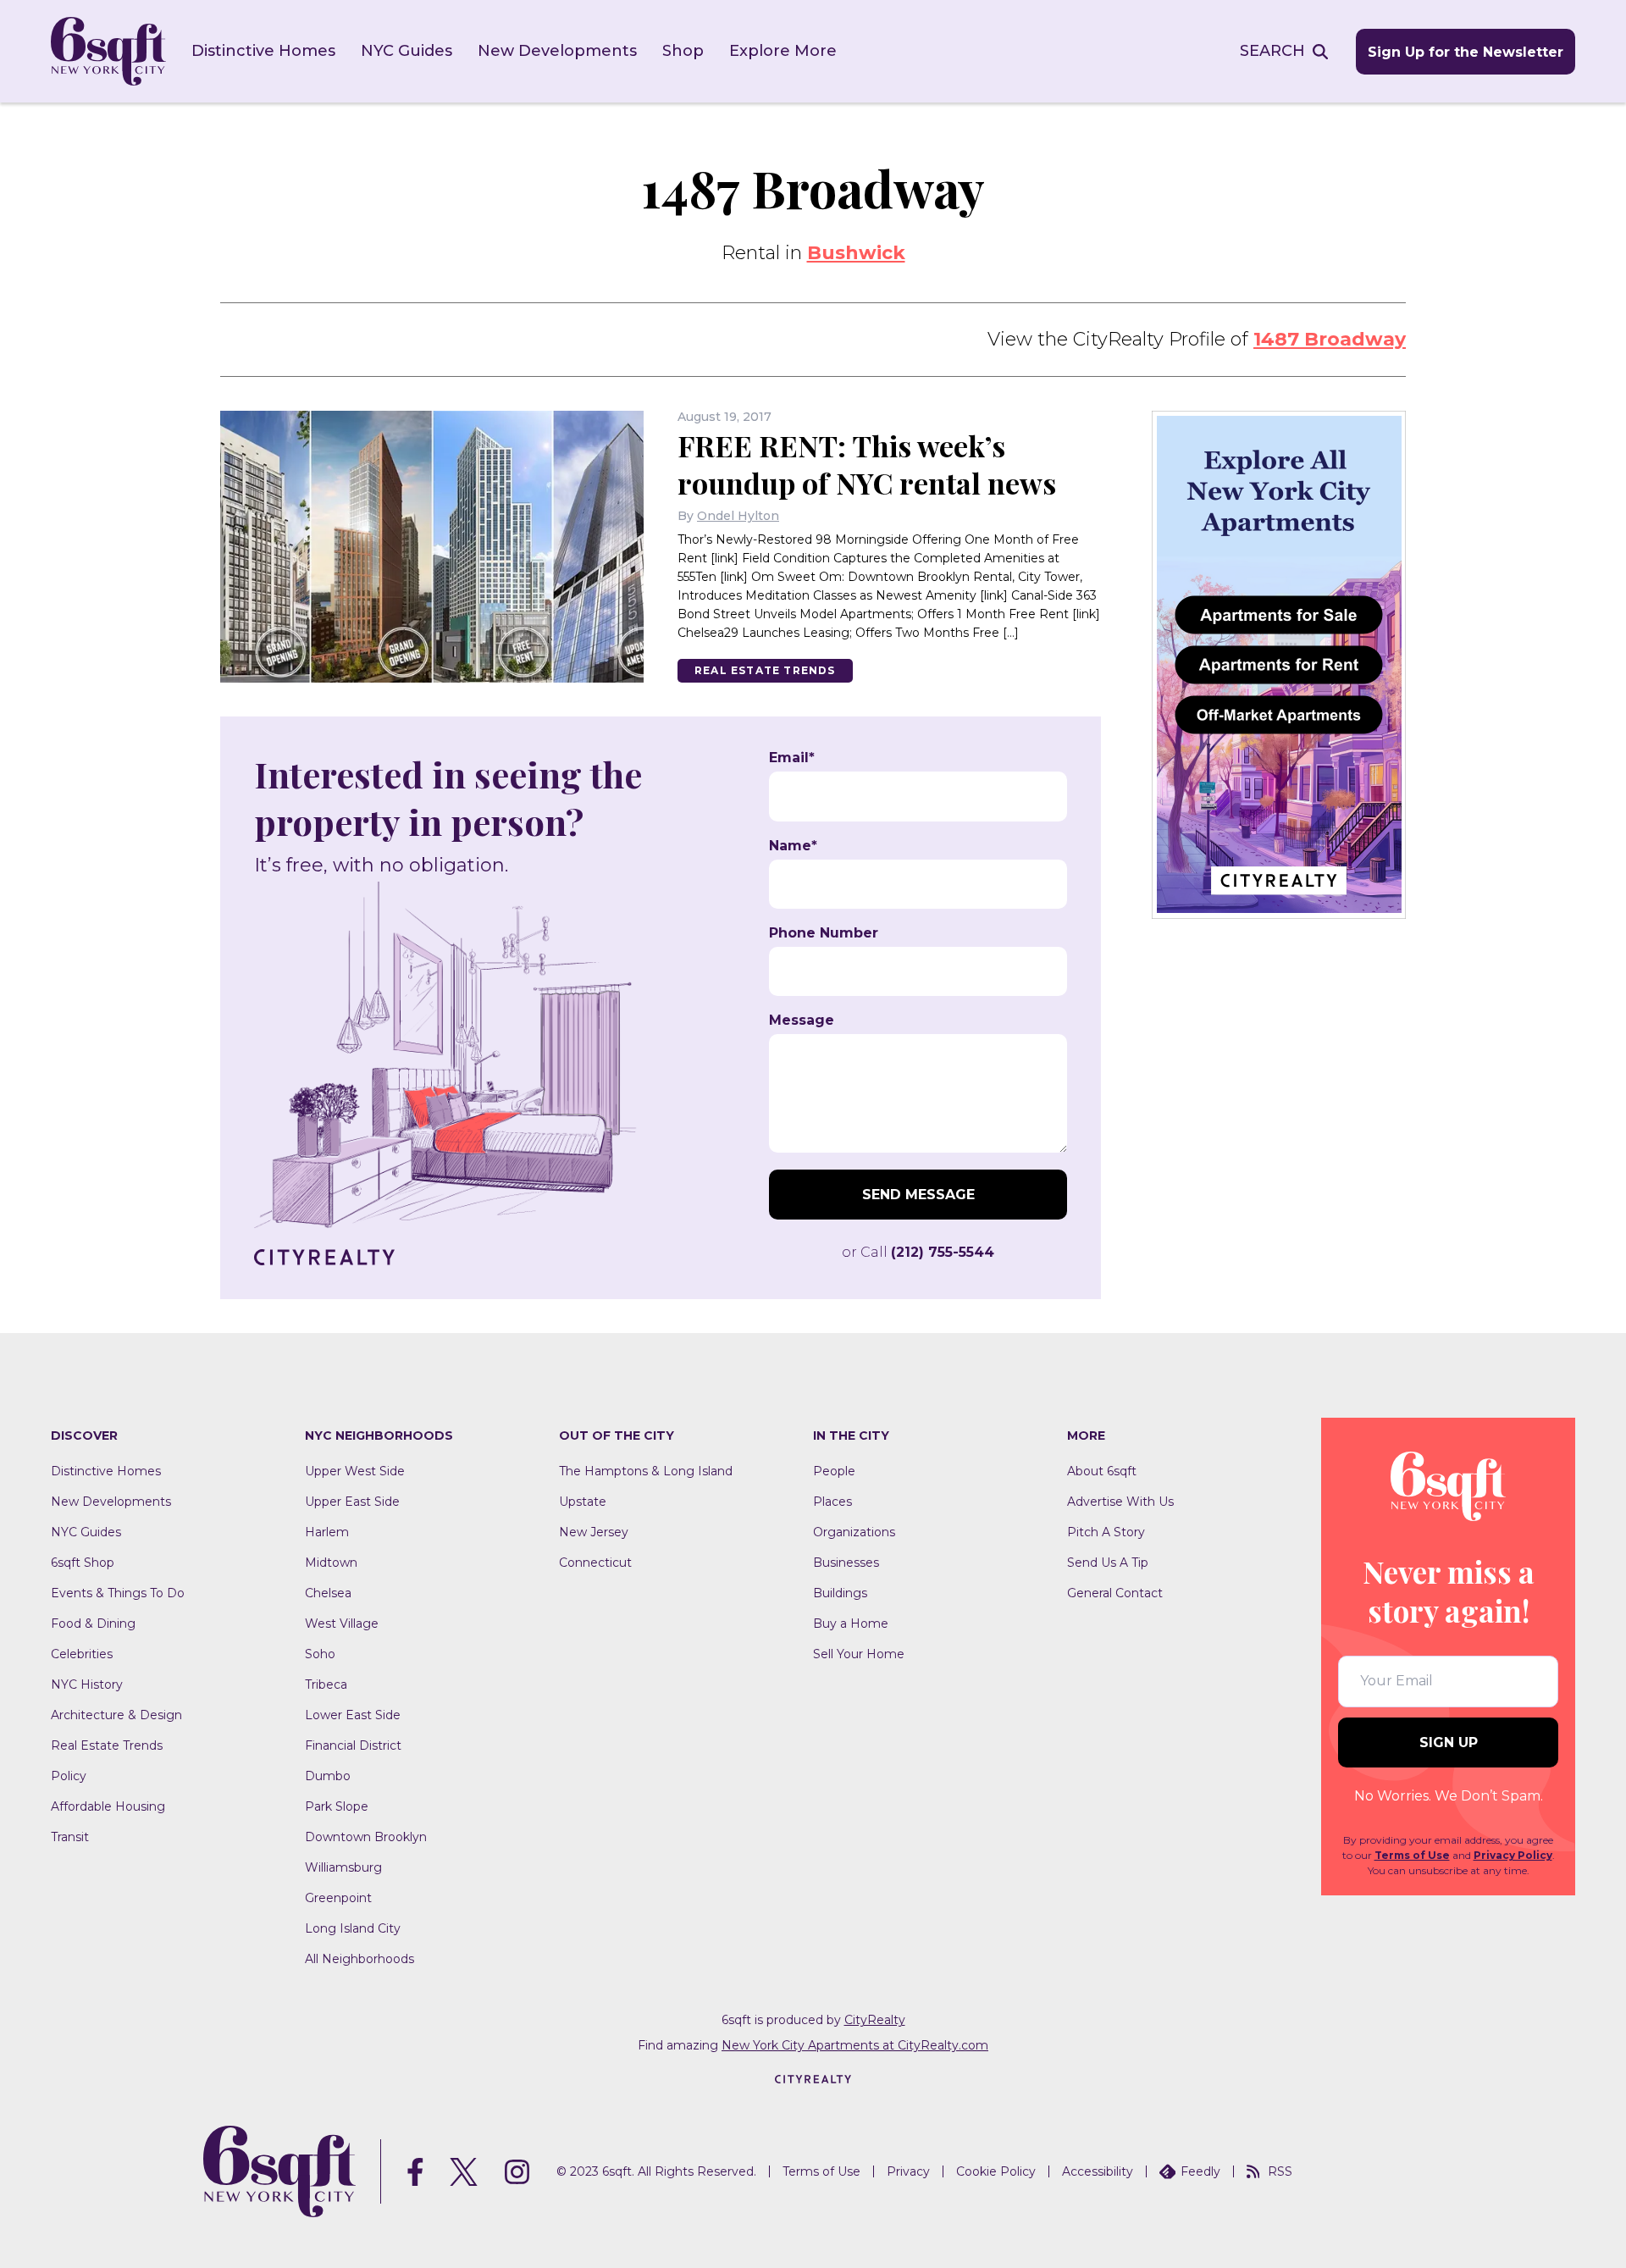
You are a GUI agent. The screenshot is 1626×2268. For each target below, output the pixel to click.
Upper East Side (352, 1502)
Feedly (1200, 2171)
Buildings (840, 1593)
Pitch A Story (1106, 1532)
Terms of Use (1412, 1855)
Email (792, 758)
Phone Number (824, 933)
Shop (683, 51)
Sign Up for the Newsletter (1466, 52)
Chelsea (328, 1593)
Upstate (583, 1502)
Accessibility (1098, 2171)
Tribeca (326, 1684)
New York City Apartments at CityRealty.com (855, 2045)
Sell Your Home (859, 1654)
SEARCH (1272, 51)
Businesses (846, 1563)
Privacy (908, 2171)
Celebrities (82, 1654)
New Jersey (594, 1532)
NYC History (87, 1684)
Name (793, 846)
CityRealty (875, 2020)
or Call (918, 1252)
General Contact (1115, 1593)
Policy (69, 1776)
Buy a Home (851, 1624)
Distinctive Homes (263, 51)
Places (832, 1502)
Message (802, 1021)
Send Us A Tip (1108, 1563)
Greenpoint (338, 1898)
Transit (70, 1837)
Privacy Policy (1513, 1855)
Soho (320, 1654)
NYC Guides (406, 51)
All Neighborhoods (359, 1959)
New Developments (557, 51)
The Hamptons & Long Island (646, 1471)
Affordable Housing (108, 1806)
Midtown (331, 1563)
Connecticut (595, 1563)
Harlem (327, 1532)
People (834, 1471)
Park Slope (337, 1806)
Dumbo (328, 1776)
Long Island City (353, 1928)
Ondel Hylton (738, 516)
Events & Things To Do (118, 1593)
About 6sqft (1102, 1471)
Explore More (783, 51)
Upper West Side (355, 1471)
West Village (342, 1624)
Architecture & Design (116, 1715)
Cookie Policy (996, 2171)
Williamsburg (343, 1867)
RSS (1280, 2171)
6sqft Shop (83, 1563)
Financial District (353, 1745)
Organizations (854, 1532)
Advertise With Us (1120, 1502)
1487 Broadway (1330, 339)
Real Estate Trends (765, 670)
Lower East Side (353, 1715)
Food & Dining (93, 1624)
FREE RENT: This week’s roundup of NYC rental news (867, 464)
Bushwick (856, 253)
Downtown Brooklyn (366, 1837)
